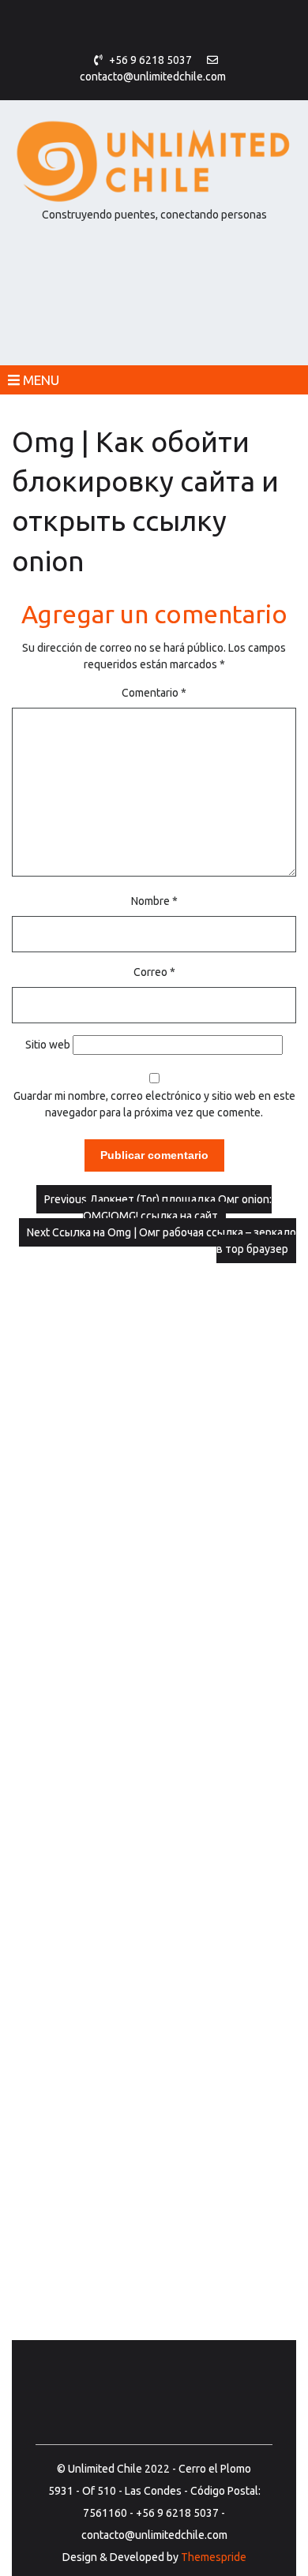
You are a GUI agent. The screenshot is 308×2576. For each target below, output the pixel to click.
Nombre (154, 901)
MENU (39, 380)
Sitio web (48, 1045)
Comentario (154, 693)
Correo (154, 972)
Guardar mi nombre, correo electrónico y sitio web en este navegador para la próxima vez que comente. (154, 1104)
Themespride (212, 2557)
